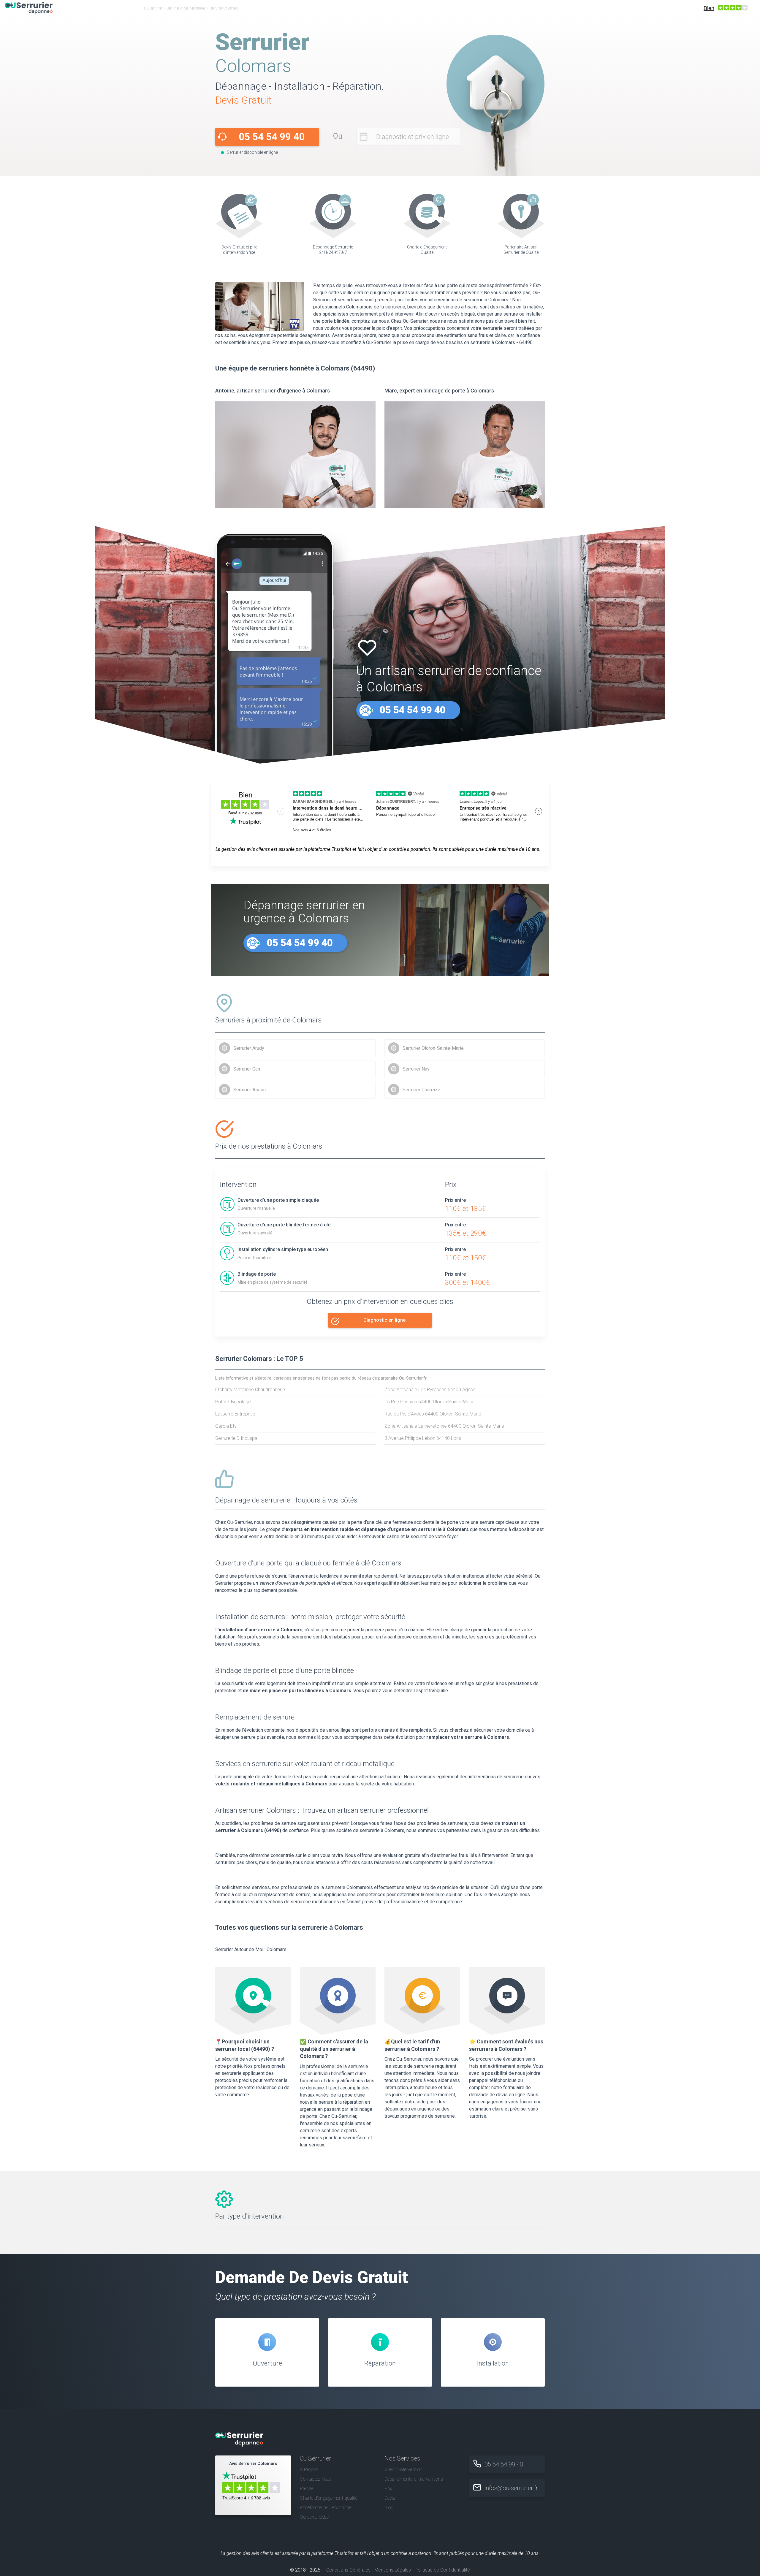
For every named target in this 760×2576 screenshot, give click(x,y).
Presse (307, 2489)
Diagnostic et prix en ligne (413, 137)
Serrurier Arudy (249, 1048)
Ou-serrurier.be (314, 2517)
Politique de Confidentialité (442, 2570)
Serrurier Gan (247, 1069)
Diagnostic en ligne (384, 1320)
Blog (389, 2508)
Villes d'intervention (403, 2470)
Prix (388, 2489)
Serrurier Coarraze (421, 1090)
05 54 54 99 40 (272, 137)
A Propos (309, 2470)
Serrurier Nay (416, 1069)
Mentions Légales (393, 2570)
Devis (390, 2498)
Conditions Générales (348, 2570)
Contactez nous (316, 2479)
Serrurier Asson (250, 1090)
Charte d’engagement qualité (329, 2498)
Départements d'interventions (414, 2479)
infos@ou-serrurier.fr (511, 2488)
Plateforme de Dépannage (326, 2508)
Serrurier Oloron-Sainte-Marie (433, 1048)
